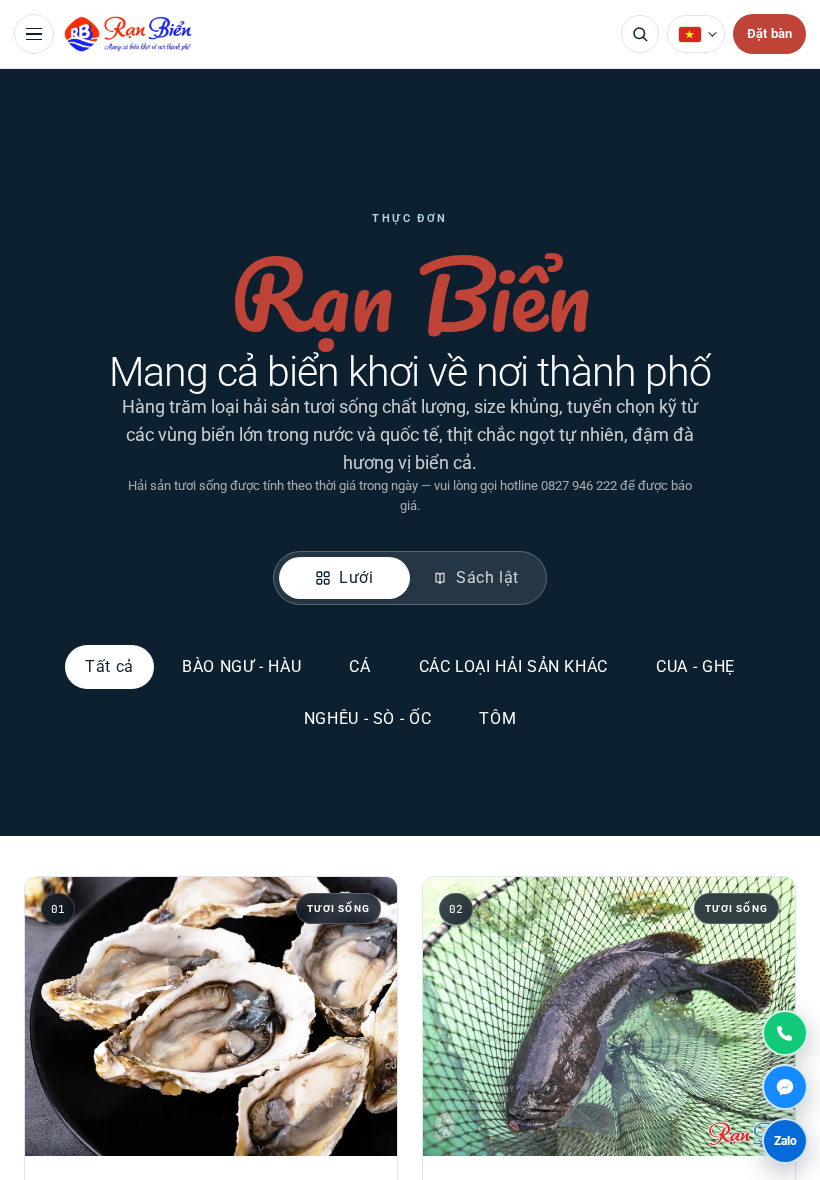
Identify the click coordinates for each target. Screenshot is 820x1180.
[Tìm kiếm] (640, 34)
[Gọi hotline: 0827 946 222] (785, 1033)
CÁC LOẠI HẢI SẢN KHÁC (513, 666)
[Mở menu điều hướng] (34, 34)
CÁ (359, 666)
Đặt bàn (769, 33)
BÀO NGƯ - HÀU (241, 666)
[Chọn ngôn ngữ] (696, 34)
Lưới (356, 577)
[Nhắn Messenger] (785, 1087)
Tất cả (109, 666)
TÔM (497, 718)
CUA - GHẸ (695, 666)
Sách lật (487, 577)
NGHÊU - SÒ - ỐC (368, 718)
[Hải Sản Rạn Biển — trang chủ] (337, 34)
